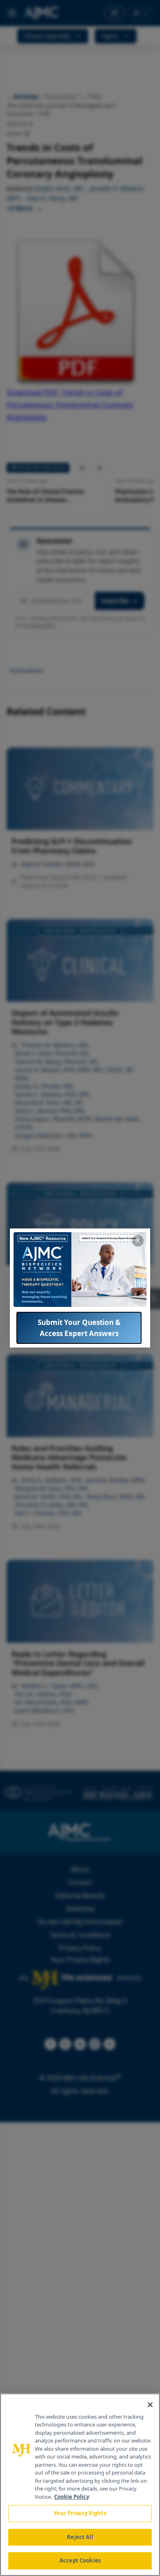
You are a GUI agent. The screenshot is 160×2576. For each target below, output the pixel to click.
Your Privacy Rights (80, 2513)
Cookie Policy (72, 2497)
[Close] (150, 2405)
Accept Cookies (80, 2560)
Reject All (80, 2537)
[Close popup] (138, 1241)
